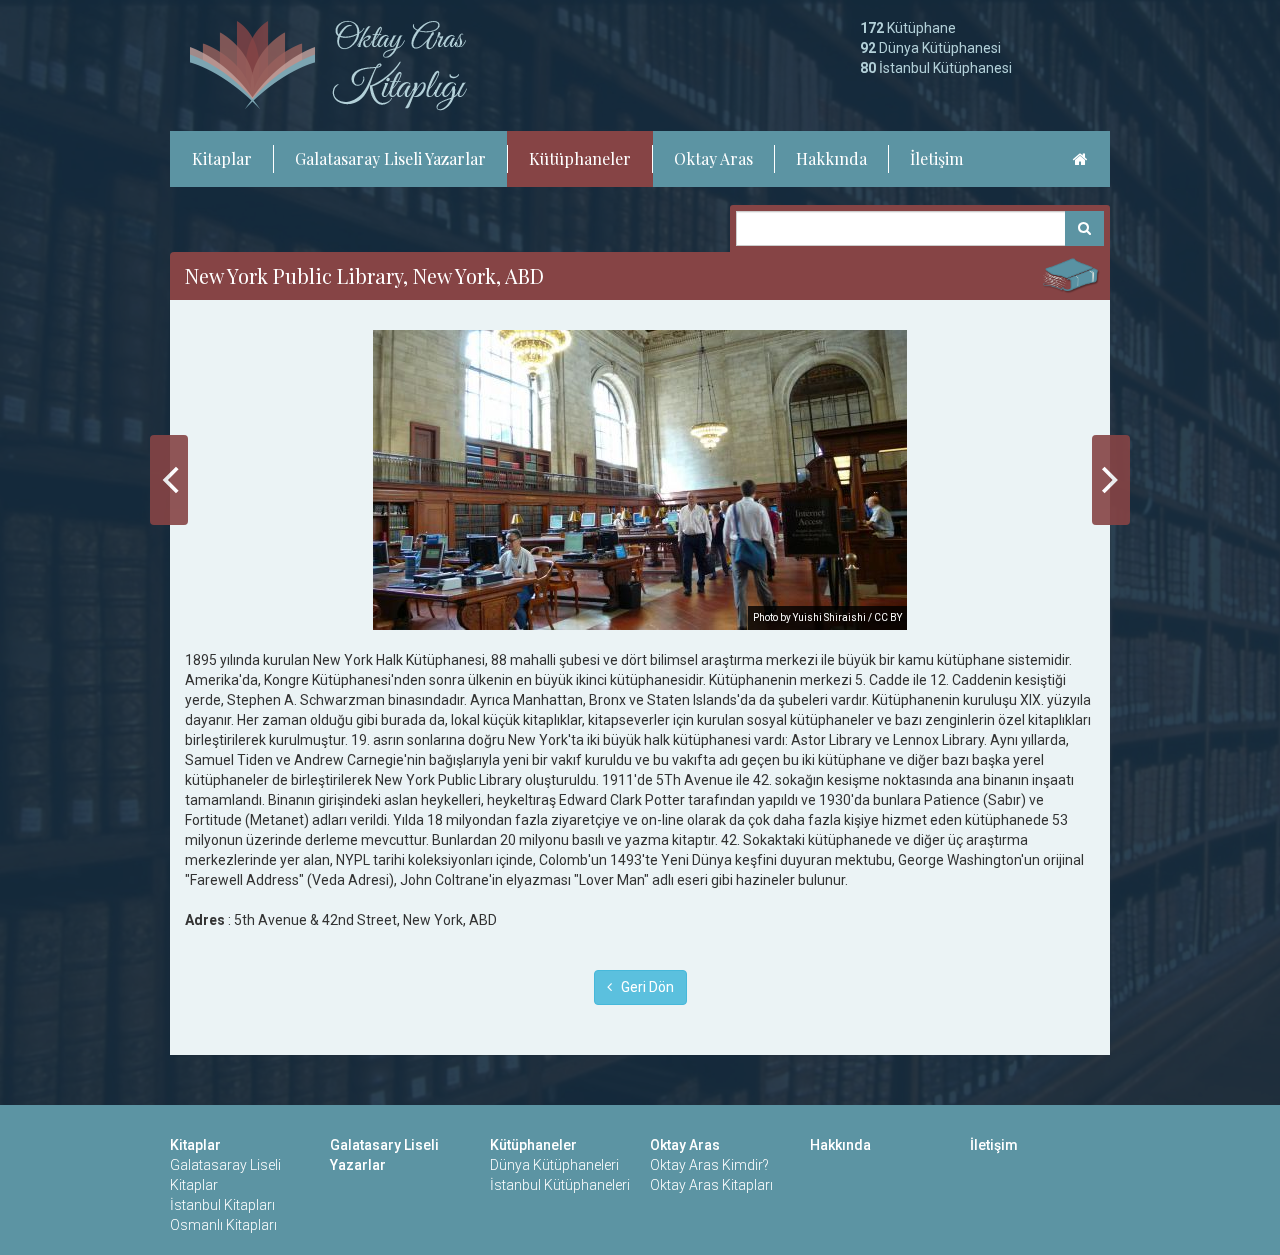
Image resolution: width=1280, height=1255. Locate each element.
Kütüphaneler (580, 158)
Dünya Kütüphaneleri (554, 1165)
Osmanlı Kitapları (223, 1225)
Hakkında (831, 158)
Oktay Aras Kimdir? (709, 1165)
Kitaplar (222, 158)
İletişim (936, 158)
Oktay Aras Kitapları (711, 1185)
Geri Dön (643, 987)
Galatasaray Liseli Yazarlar (390, 158)
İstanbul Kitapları (222, 1205)
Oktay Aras (713, 158)
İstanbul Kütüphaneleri (560, 1185)
